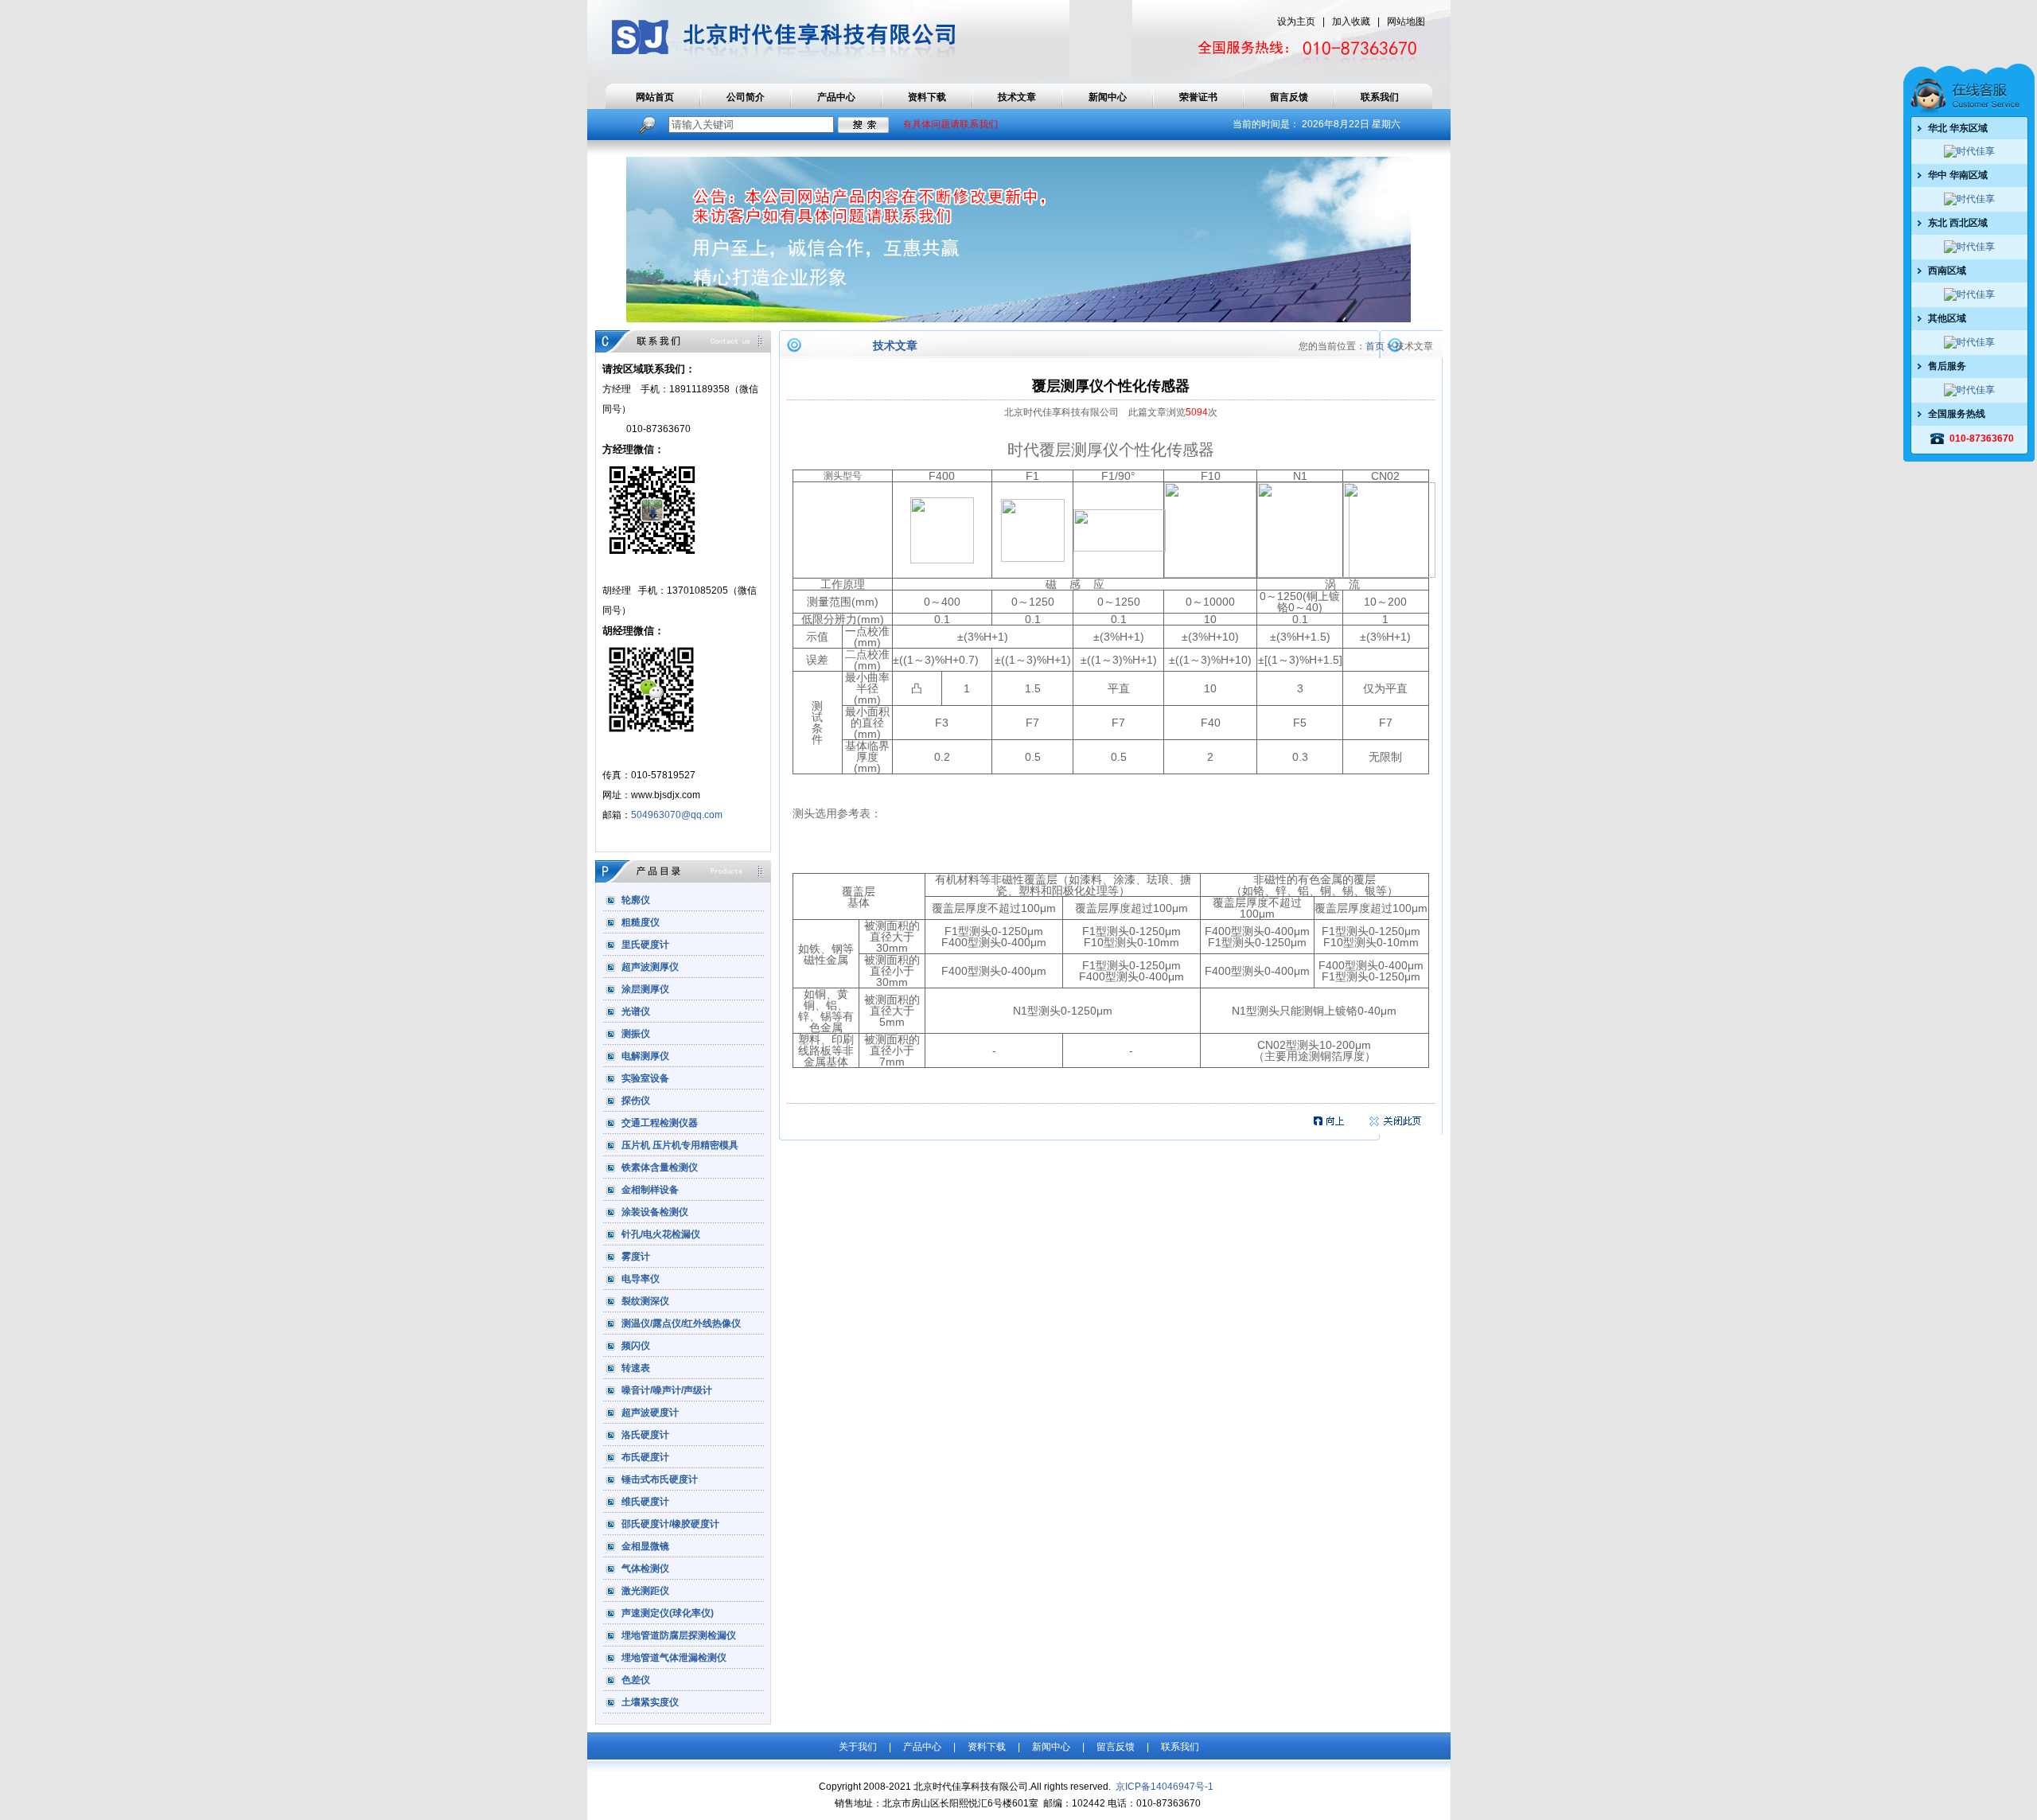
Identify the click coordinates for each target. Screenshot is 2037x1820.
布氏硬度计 (645, 1456)
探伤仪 (636, 1100)
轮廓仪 (636, 899)
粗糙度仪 (641, 922)
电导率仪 (641, 1278)
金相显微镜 (645, 1545)
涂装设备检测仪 (655, 1211)
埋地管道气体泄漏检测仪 (674, 1657)
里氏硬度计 (645, 944)
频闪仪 (636, 1345)
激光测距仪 (645, 1590)
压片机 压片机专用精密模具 (680, 1144)
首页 (1375, 346)
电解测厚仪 (645, 1055)
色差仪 (636, 1679)
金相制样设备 (650, 1189)
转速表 (636, 1367)
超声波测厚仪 (650, 966)
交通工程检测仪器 (660, 1122)
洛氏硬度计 (645, 1434)
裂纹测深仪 (645, 1300)
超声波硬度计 (650, 1412)
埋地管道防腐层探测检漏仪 (679, 1635)
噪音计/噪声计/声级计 (667, 1389)
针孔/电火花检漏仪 (661, 1233)
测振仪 (636, 1033)
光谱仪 (636, 1011)
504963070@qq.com (677, 815)
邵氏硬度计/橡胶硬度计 (670, 1523)
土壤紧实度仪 (650, 1701)
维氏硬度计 (645, 1501)
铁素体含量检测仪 (660, 1167)
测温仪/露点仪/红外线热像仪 (681, 1323)
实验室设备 (645, 1078)
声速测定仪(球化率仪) (668, 1612)
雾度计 (636, 1256)
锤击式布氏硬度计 (660, 1479)
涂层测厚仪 (645, 988)
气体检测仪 (645, 1568)
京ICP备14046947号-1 (1163, 1787)
